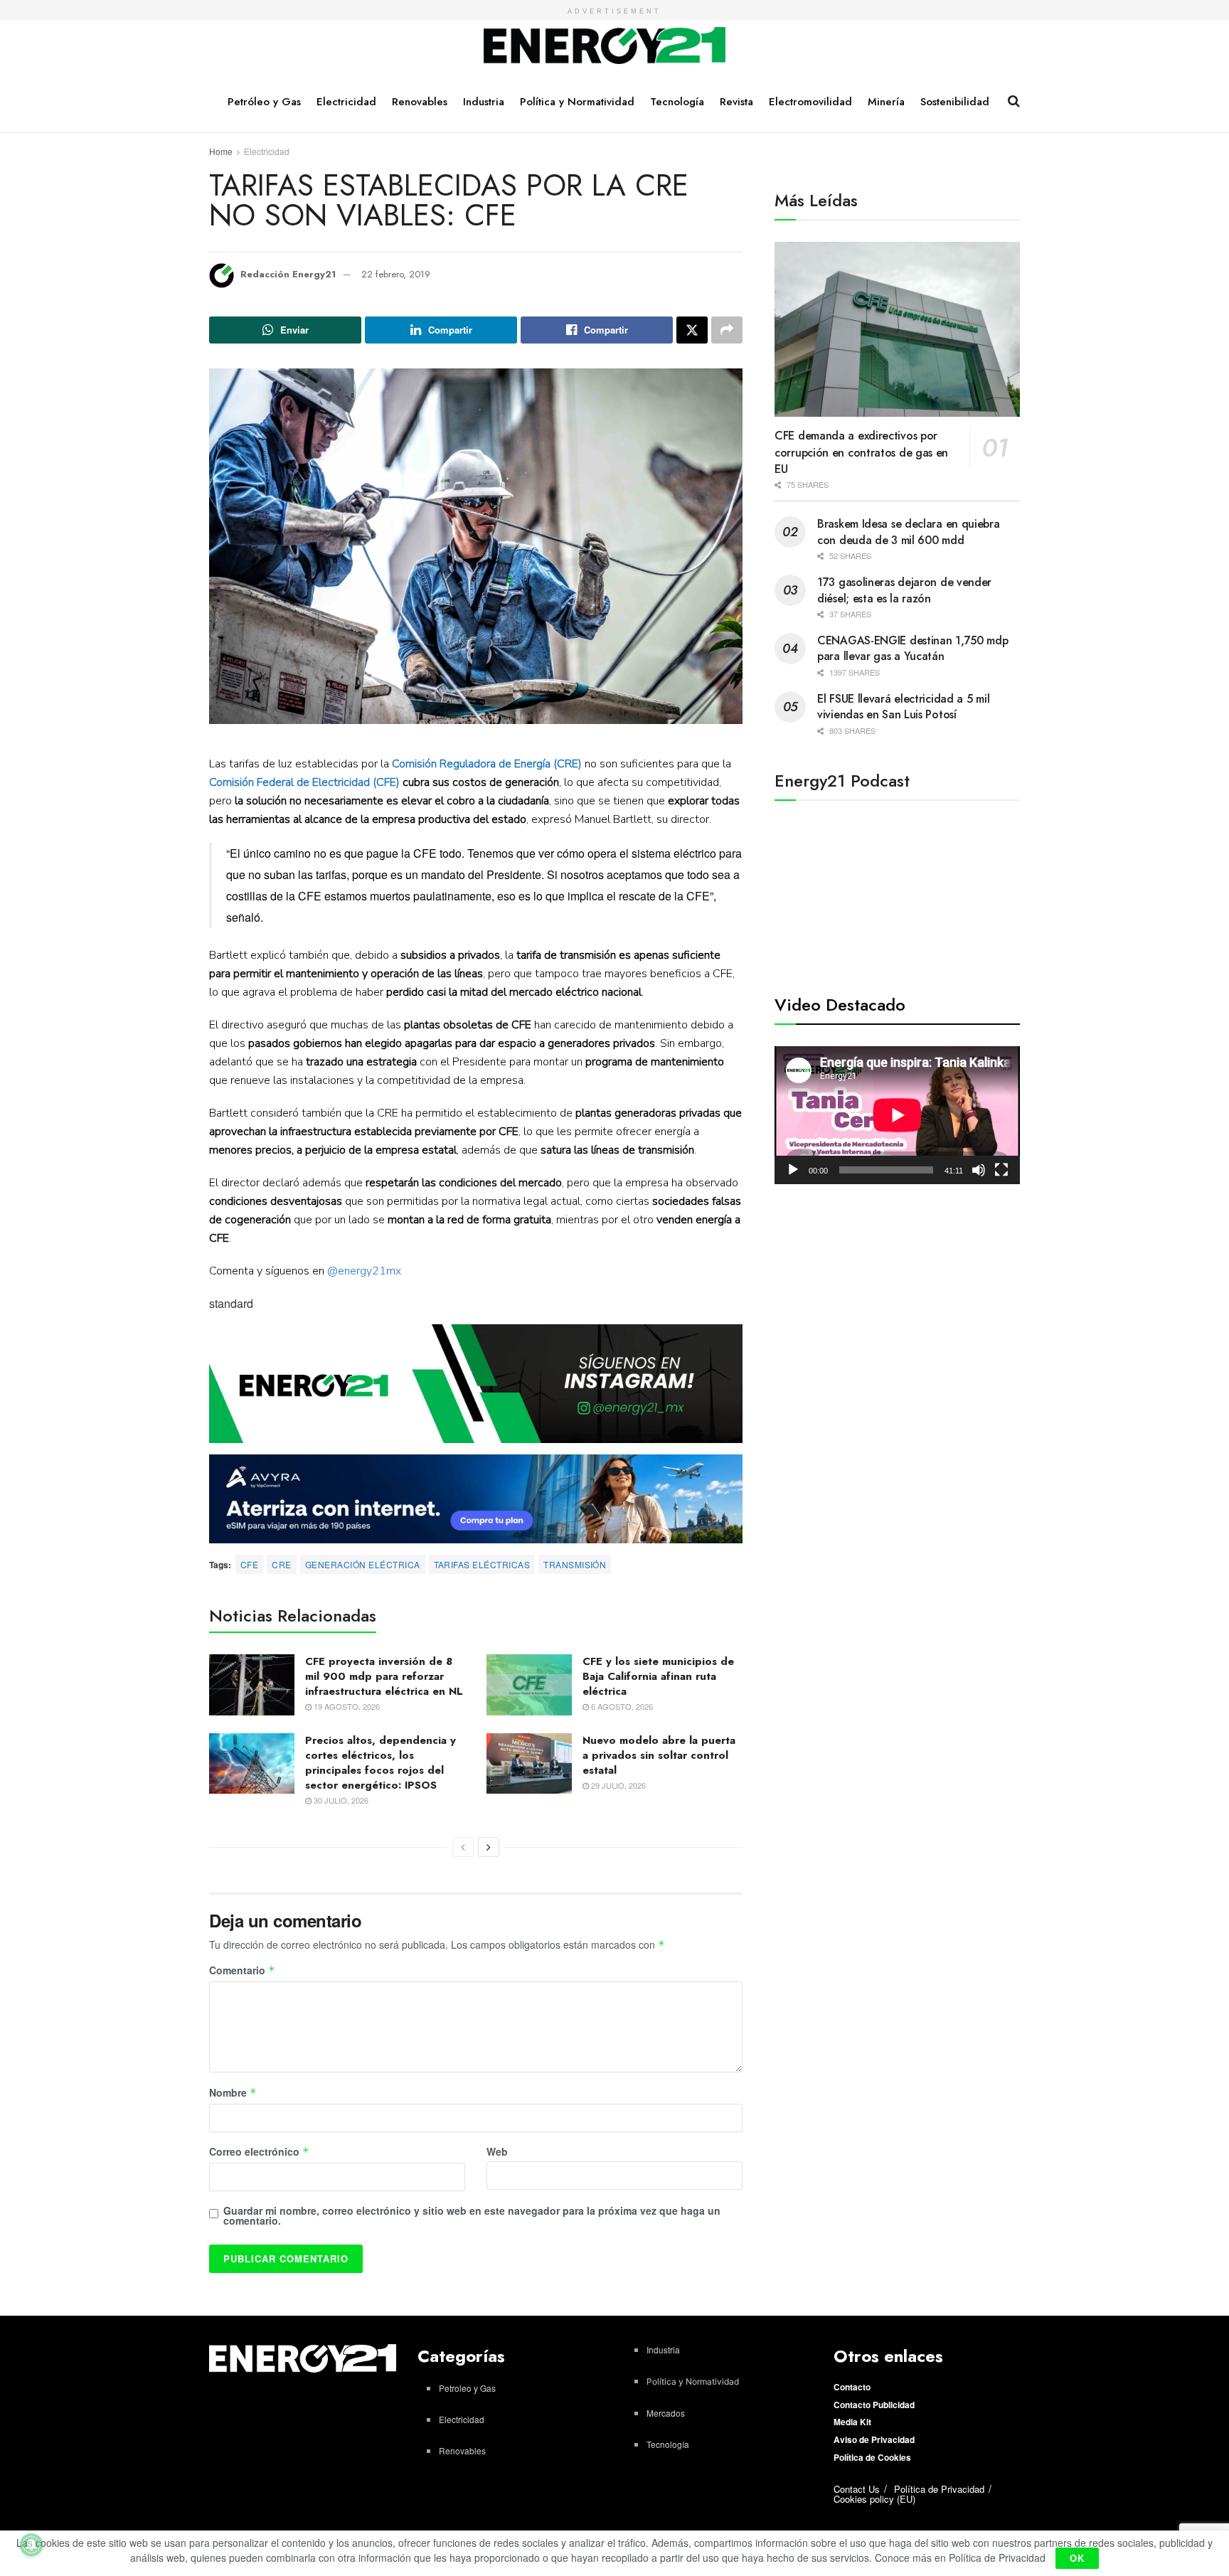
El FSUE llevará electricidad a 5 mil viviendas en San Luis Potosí (903, 707)
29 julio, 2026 (617, 1785)
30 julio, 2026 (340, 1800)
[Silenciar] (979, 1170)
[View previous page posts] (463, 1847)
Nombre (233, 2093)
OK (1077, 2558)
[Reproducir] (793, 1170)
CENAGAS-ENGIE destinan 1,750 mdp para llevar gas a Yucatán (913, 648)
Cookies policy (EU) (874, 2499)
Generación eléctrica (363, 1564)
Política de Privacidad (939, 2489)
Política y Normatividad (577, 102)
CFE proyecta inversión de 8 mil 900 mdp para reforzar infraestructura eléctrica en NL (384, 1676)
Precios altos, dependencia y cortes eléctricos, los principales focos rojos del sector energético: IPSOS (381, 1763)
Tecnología (677, 102)
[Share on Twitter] (692, 330)
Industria (484, 102)
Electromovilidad (810, 102)
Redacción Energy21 (288, 274)
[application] (897, 1115)
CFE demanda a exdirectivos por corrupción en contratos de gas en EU (861, 452)
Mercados (666, 2413)
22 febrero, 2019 (396, 274)
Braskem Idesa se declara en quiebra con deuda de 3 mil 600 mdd (909, 532)
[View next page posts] (489, 1847)
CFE (249, 1564)
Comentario (242, 1971)
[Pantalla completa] (1001, 1170)
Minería (886, 102)
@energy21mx (364, 1271)
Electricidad (346, 102)
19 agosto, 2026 (346, 1706)
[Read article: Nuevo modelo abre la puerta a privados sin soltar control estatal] (529, 1764)
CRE (281, 1564)
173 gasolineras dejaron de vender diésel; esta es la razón (904, 590)
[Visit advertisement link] (476, 1384)
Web (497, 2151)
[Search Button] (1014, 101)
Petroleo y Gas (467, 2388)
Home (221, 151)
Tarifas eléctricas (482, 1564)
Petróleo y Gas (264, 102)
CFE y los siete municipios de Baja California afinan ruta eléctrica (658, 1676)
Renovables (420, 102)
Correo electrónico (259, 2152)
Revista (736, 102)
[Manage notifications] (31, 2545)
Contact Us (857, 2489)
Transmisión (575, 1564)
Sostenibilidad (955, 102)
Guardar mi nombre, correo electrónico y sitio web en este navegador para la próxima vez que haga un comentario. (472, 2215)
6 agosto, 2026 (621, 1706)
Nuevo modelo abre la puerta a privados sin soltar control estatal (659, 1755)
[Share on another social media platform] (727, 330)
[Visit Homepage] (605, 46)
